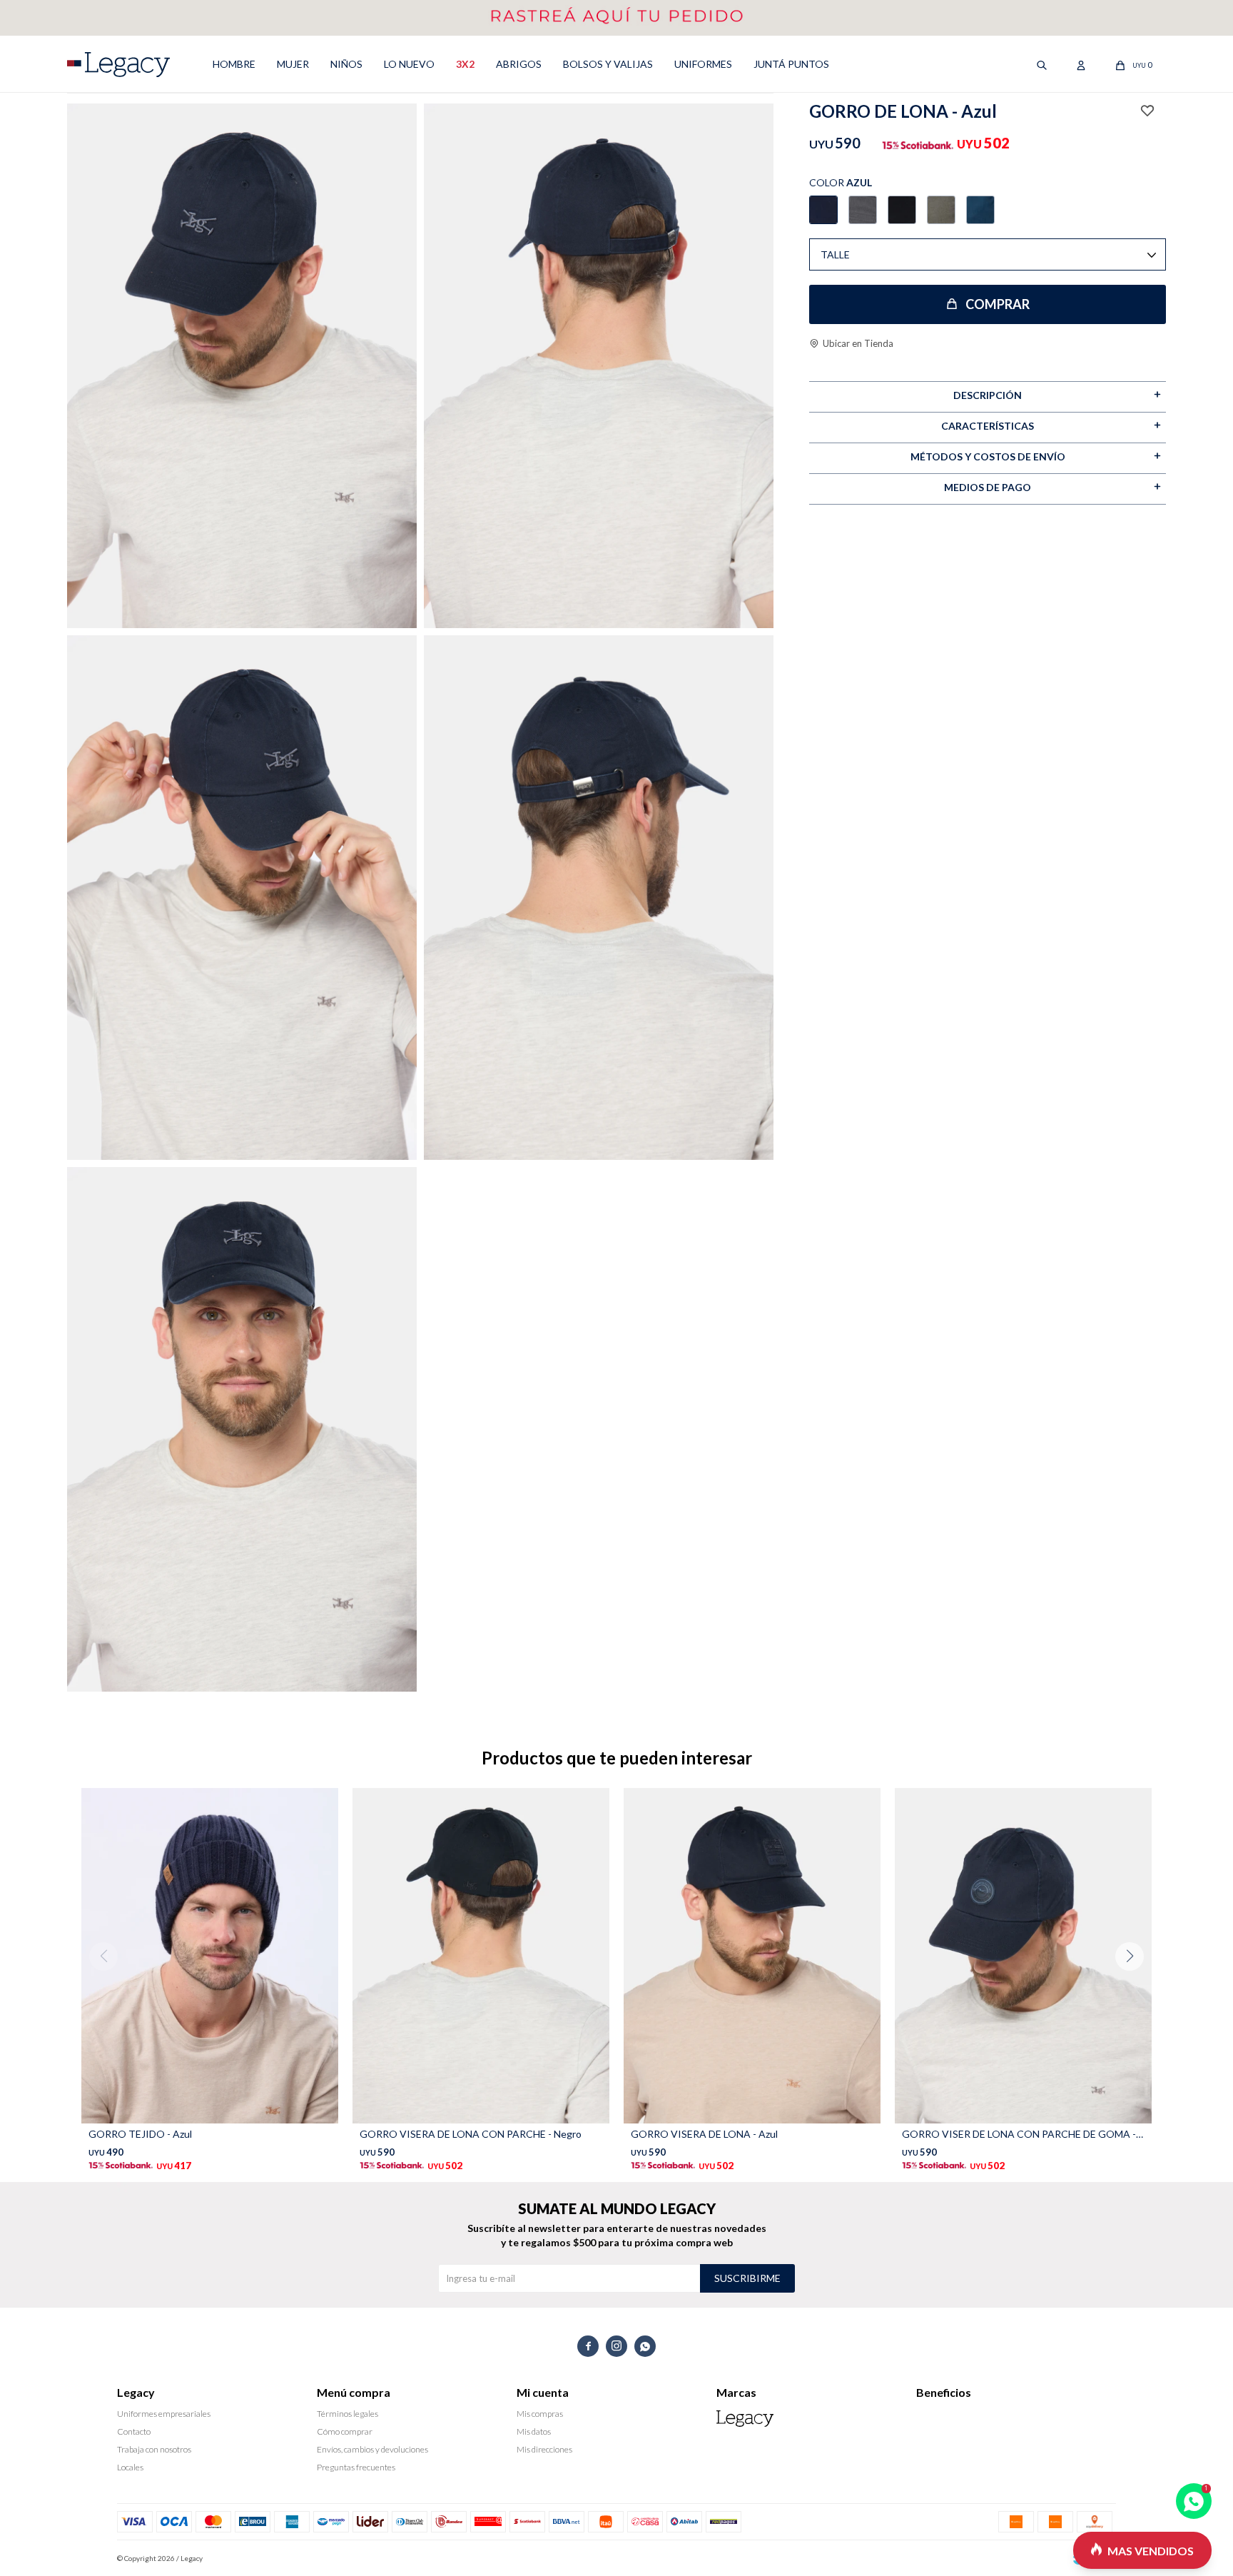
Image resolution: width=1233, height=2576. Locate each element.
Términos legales (347, 2414)
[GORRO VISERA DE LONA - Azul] (752, 1956)
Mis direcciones (544, 2449)
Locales (130, 2467)
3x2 (465, 64)
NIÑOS (346, 64)
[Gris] (863, 210)
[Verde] (941, 210)
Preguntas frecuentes (356, 2467)
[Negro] (902, 210)
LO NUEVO (409, 64)
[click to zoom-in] (242, 366)
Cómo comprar (345, 2431)
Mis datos (534, 2431)
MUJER (293, 64)
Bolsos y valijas (608, 64)
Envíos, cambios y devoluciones (372, 2449)
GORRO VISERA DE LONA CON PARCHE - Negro (471, 2134)
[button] (1135, 1985)
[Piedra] (980, 210)
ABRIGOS (519, 64)
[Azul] (823, 210)
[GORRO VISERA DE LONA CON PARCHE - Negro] (481, 1956)
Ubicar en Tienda (858, 343)
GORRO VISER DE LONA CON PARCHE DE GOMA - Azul (1023, 2134)
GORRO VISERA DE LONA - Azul (704, 2134)
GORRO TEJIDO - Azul (140, 2134)
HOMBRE (234, 64)
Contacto (134, 2431)
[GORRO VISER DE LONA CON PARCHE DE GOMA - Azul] (1023, 1956)
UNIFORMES (703, 64)
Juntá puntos (791, 64)
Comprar (998, 304)
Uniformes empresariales (164, 2414)
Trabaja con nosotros (154, 2449)
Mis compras (540, 2414)
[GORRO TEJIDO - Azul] (210, 1956)
